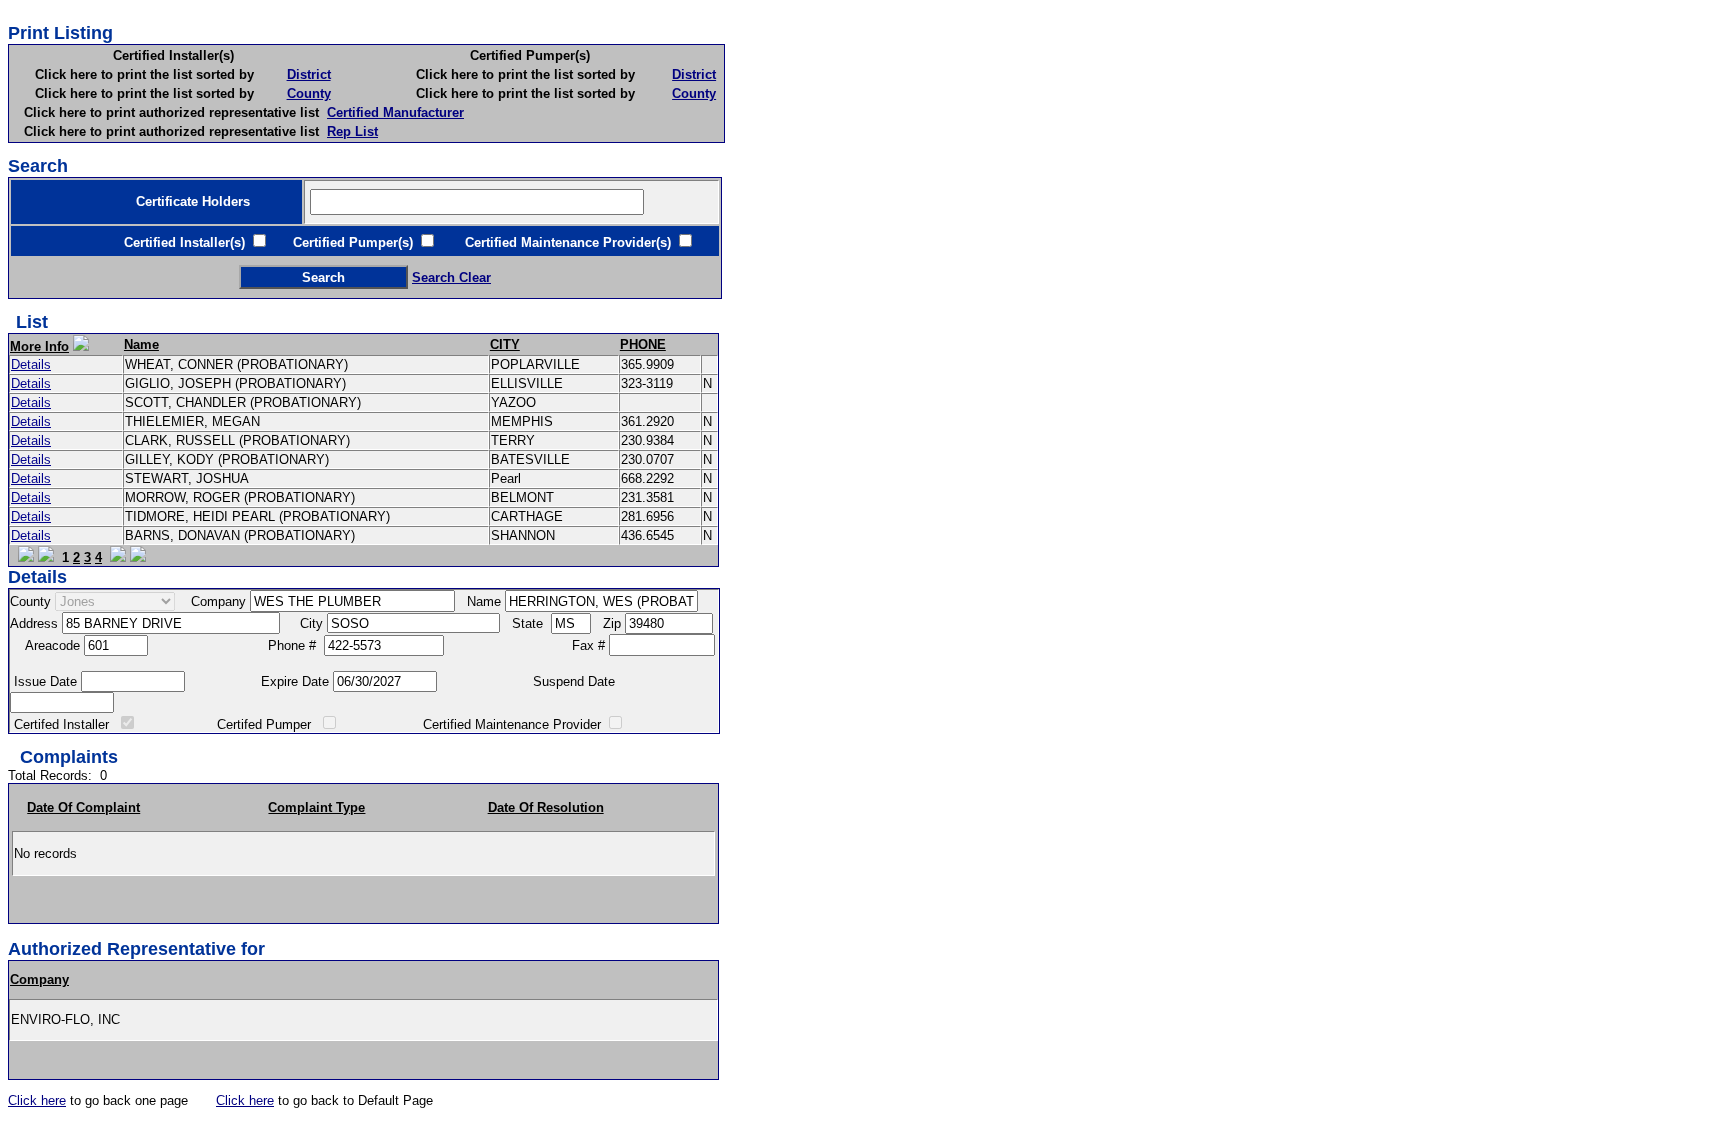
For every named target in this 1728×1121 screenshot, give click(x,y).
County (309, 93)
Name (141, 344)
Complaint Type (316, 807)
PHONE (643, 344)
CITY (505, 344)
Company (39, 979)
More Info (39, 346)
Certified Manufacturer (395, 112)
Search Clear (451, 277)
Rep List (352, 131)
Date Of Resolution (546, 807)
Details (31, 364)
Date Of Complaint (83, 807)
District (309, 74)
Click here (37, 1100)
